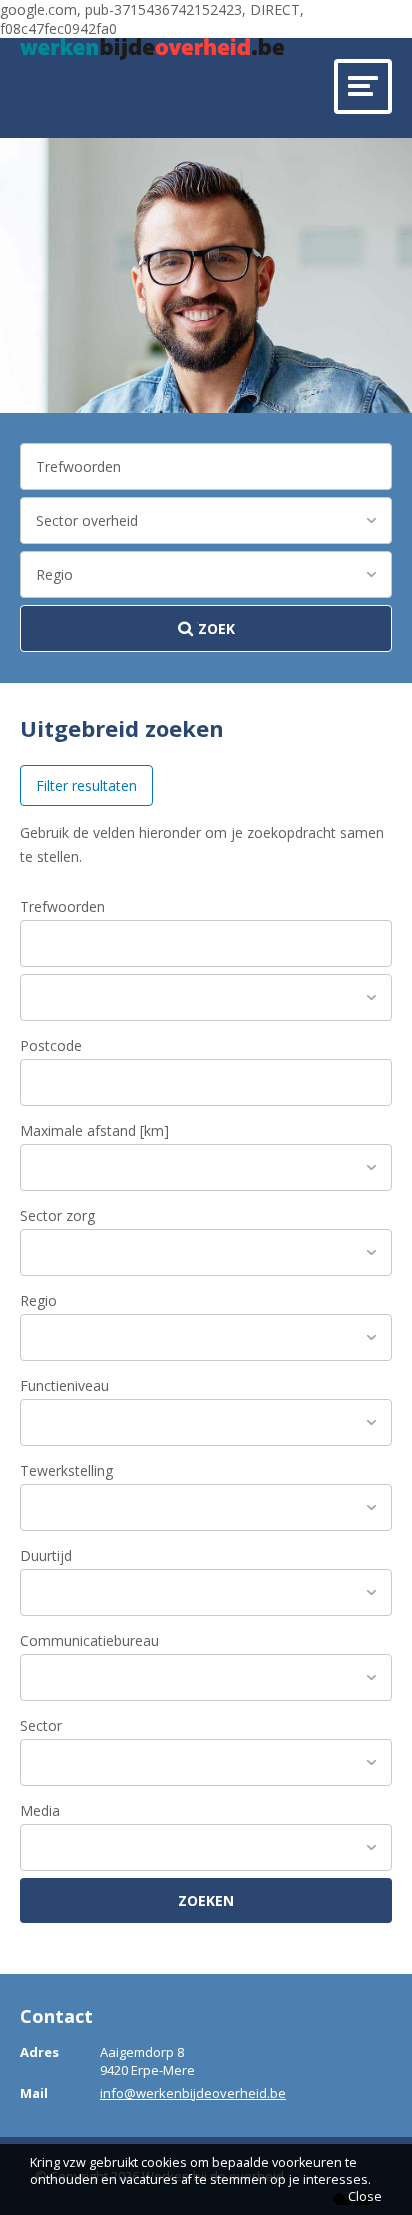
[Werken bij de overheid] (152, 49)
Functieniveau (64, 1385)
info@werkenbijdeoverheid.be (193, 2093)
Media (40, 1810)
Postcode (51, 1045)
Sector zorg (57, 1215)
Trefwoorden (62, 906)
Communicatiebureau (89, 1640)
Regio (38, 1300)
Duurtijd (46, 1555)
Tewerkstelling (66, 1470)
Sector (41, 1725)
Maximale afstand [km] (94, 1130)
